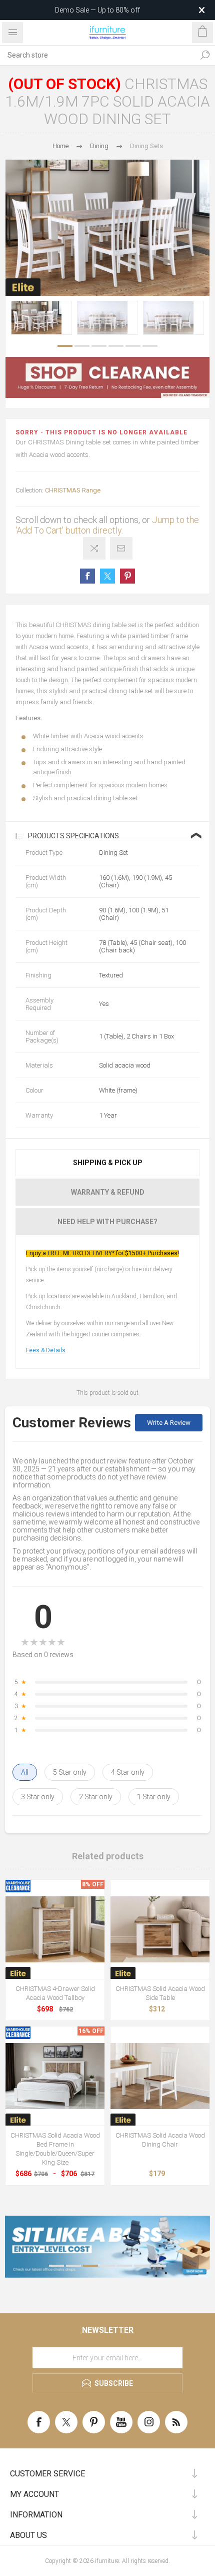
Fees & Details (46, 1350)
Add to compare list (94, 548)
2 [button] (82, 346)
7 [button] (158, 2266)
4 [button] (116, 346)
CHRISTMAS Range (73, 490)
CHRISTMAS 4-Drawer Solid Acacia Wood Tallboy (55, 1993)
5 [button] (133, 346)
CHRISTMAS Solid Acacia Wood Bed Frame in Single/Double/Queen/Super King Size (55, 2149)
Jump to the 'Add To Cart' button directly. (107, 525)
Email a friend (121, 548)
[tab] (107, 1163)
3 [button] (99, 346)
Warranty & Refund (108, 1192)
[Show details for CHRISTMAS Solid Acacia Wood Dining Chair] (160, 2076)
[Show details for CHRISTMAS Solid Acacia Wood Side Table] (160, 1929)
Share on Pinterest (127, 576)
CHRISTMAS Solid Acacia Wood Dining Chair (160, 2140)
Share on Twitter (107, 576)
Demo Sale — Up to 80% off (97, 10)
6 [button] (150, 346)
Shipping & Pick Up (108, 1163)
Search (205, 55)
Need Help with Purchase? (107, 1222)
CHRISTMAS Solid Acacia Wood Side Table (160, 1993)
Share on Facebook (87, 576)
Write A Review (169, 1423)
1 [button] (65, 346)
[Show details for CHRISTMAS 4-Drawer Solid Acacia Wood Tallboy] (55, 1929)
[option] (41, 318)
